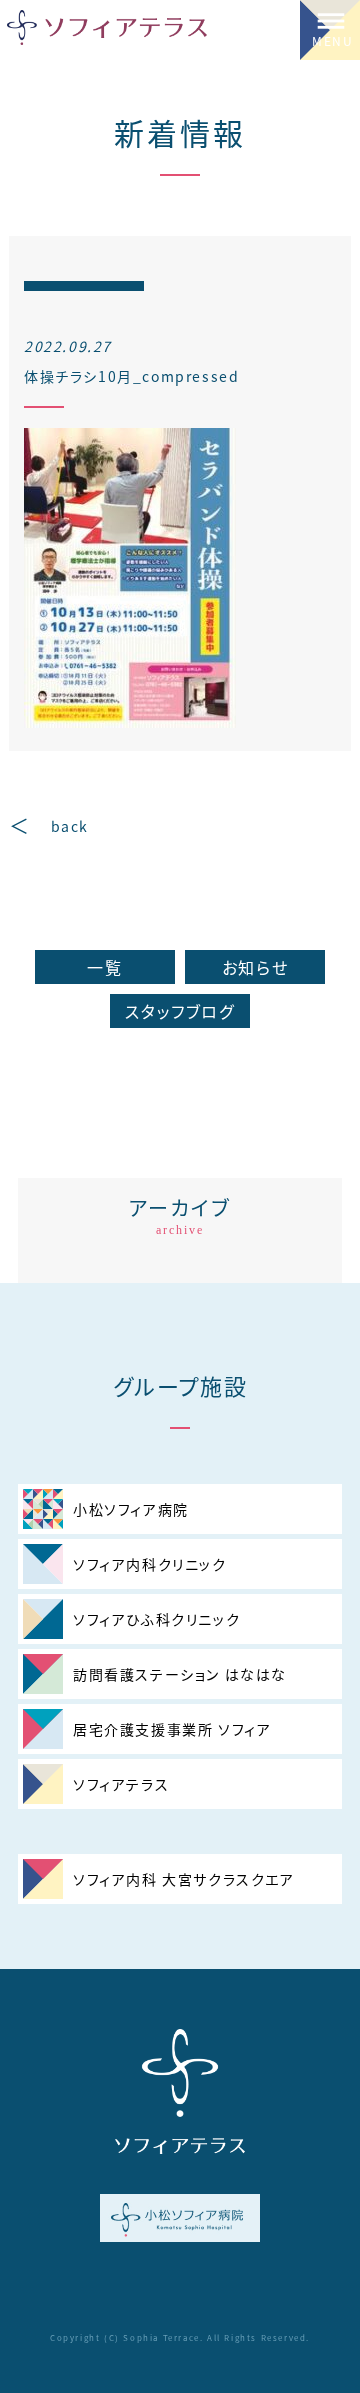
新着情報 (180, 132)
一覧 (104, 967)
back (70, 826)
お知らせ (255, 967)
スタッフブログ (179, 1011)
